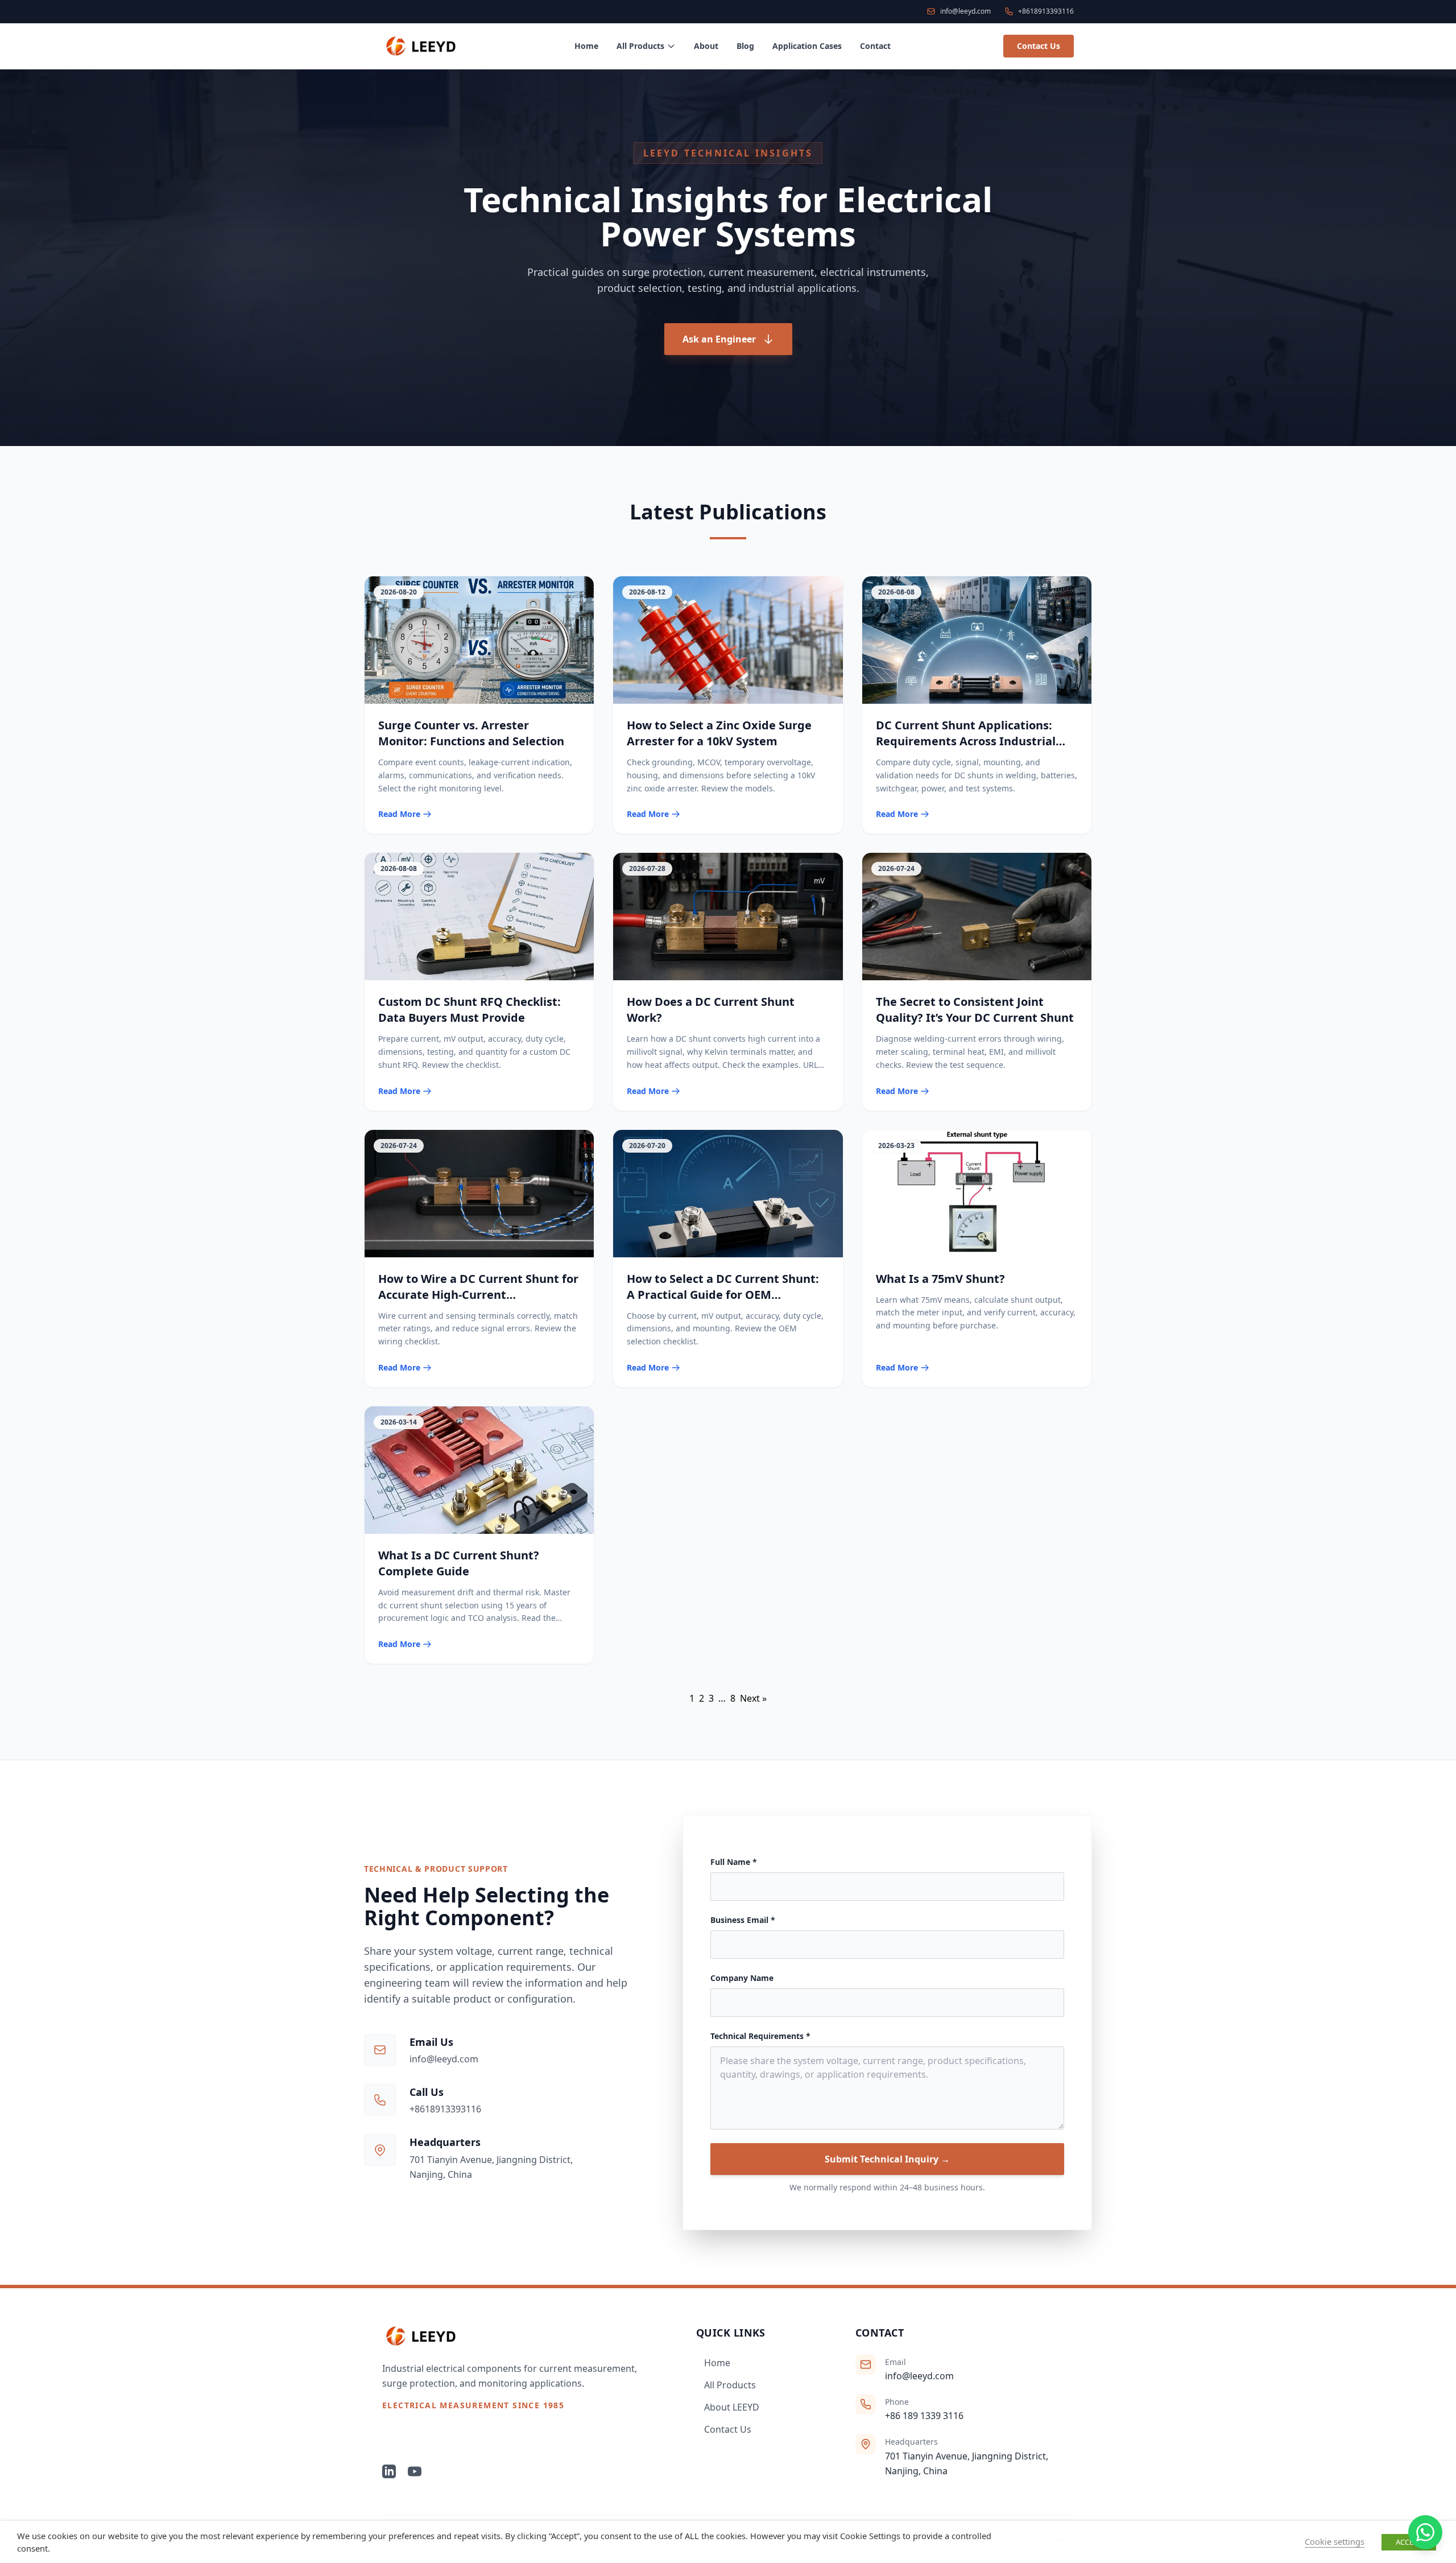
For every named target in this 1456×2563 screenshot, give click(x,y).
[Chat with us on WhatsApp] (1425, 2532)
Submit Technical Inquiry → (887, 2159)
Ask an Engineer (719, 339)
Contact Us (1039, 46)
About (706, 46)
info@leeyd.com (444, 2059)
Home (586, 46)
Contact (875, 46)
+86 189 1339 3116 (924, 2416)
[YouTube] (415, 2471)
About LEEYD (732, 2407)
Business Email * (743, 1920)
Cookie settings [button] (1335, 2541)
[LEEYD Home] (521, 2336)
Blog (745, 46)
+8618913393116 (445, 2109)
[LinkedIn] (389, 2471)
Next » (753, 1698)
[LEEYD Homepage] (422, 46)
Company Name (742, 1978)
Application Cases (807, 46)
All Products (640, 46)
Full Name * (734, 1862)
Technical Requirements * (760, 2036)
